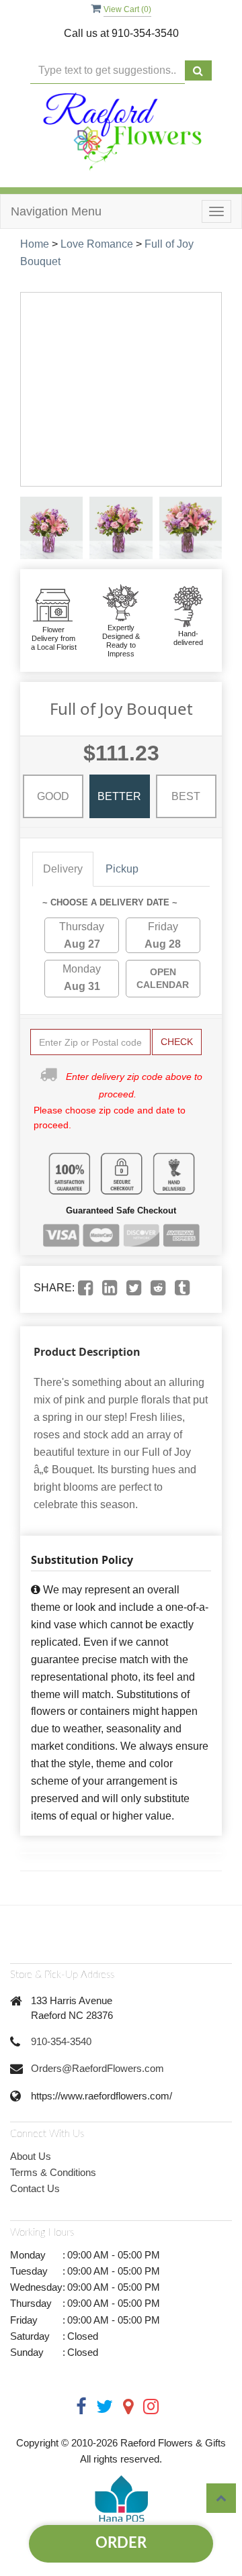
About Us (31, 2156)
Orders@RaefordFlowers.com (97, 2068)
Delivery (63, 869)
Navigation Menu (56, 211)
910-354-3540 (61, 2041)
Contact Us (35, 2188)
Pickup (122, 869)
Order (121, 2543)
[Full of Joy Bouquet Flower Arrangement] (51, 528)
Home (35, 244)
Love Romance (97, 244)
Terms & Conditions (53, 2172)
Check (177, 1042)
